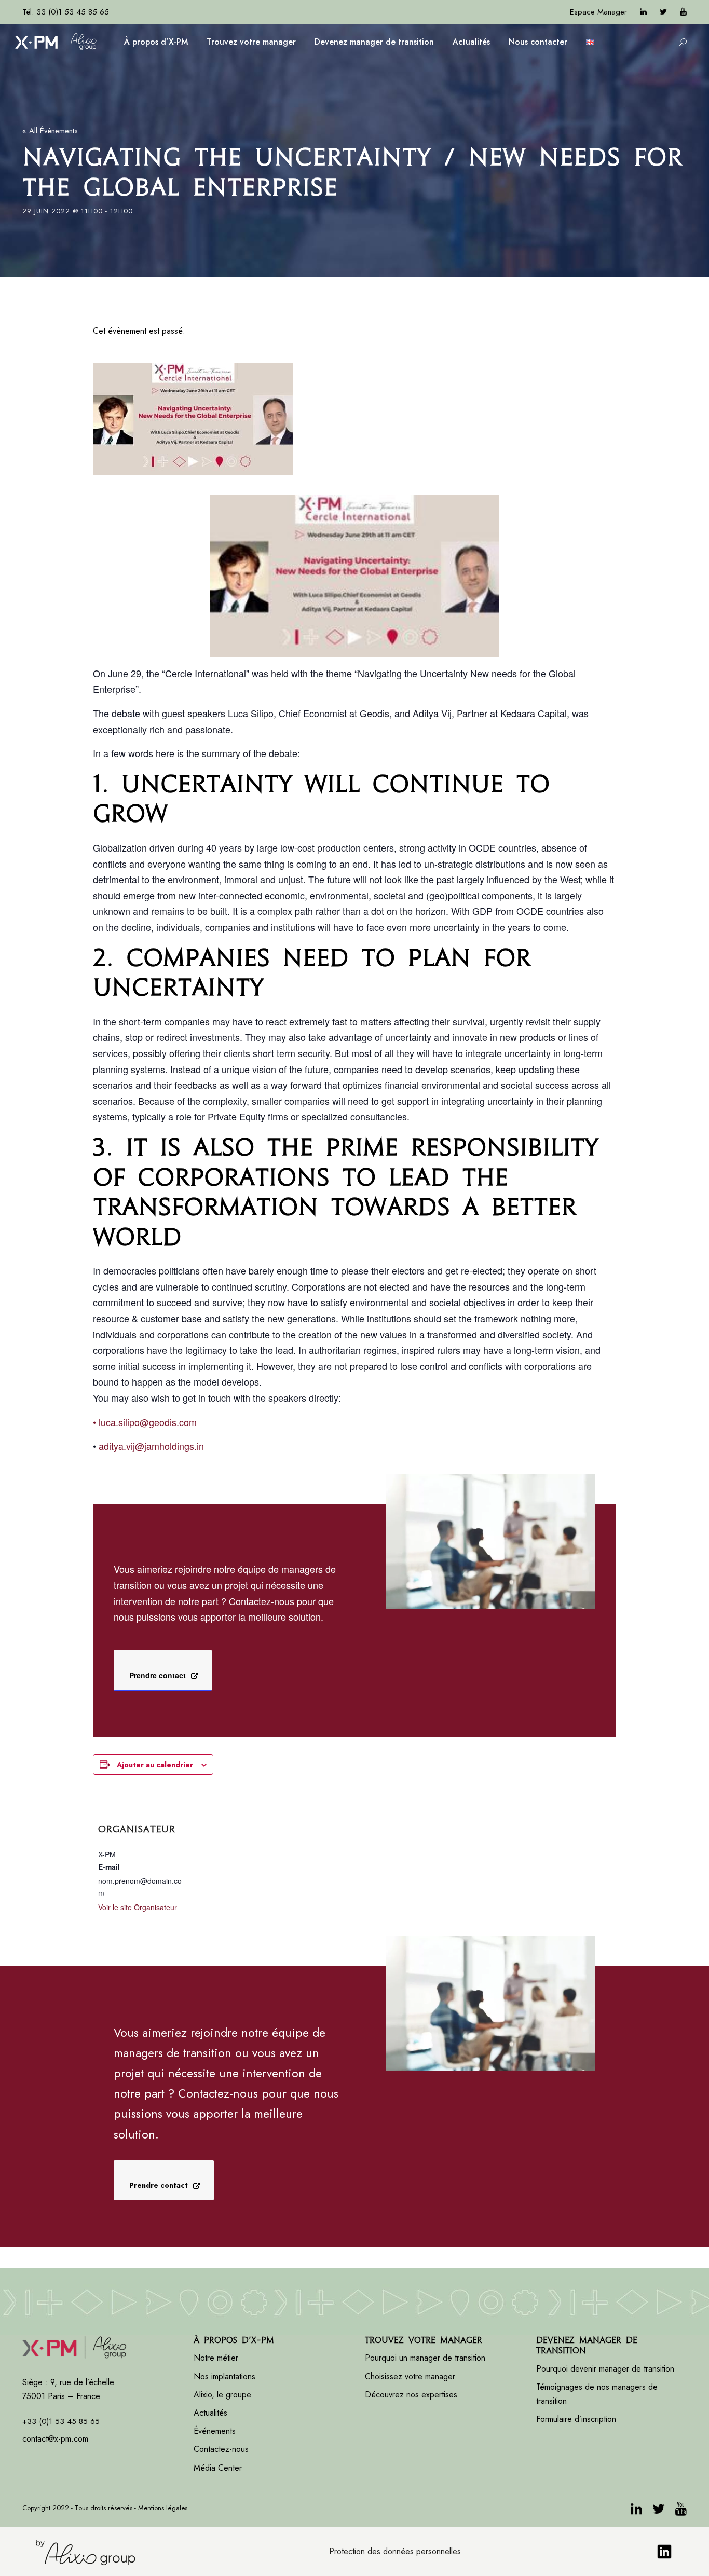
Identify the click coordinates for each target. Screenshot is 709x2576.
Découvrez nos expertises (411, 2395)
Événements (215, 2431)
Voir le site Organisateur (138, 1907)
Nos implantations (224, 2376)
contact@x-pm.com (55, 2439)
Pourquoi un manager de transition (425, 2358)
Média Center (218, 2468)
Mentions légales (163, 2508)
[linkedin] (643, 12)
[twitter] (663, 12)
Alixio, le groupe (222, 2395)
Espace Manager (598, 12)
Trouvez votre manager (251, 42)
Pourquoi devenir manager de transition (606, 2369)
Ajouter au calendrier (155, 1765)
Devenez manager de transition (374, 42)
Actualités (471, 42)
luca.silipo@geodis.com (145, 1422)
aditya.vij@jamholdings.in (151, 1446)
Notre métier (216, 2358)
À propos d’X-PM (156, 42)
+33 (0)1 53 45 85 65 (61, 2421)
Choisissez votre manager (410, 2376)
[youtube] (683, 12)
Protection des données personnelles (395, 2551)
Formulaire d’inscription (576, 2419)
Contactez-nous (221, 2449)
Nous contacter (538, 42)
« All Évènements (50, 131)
